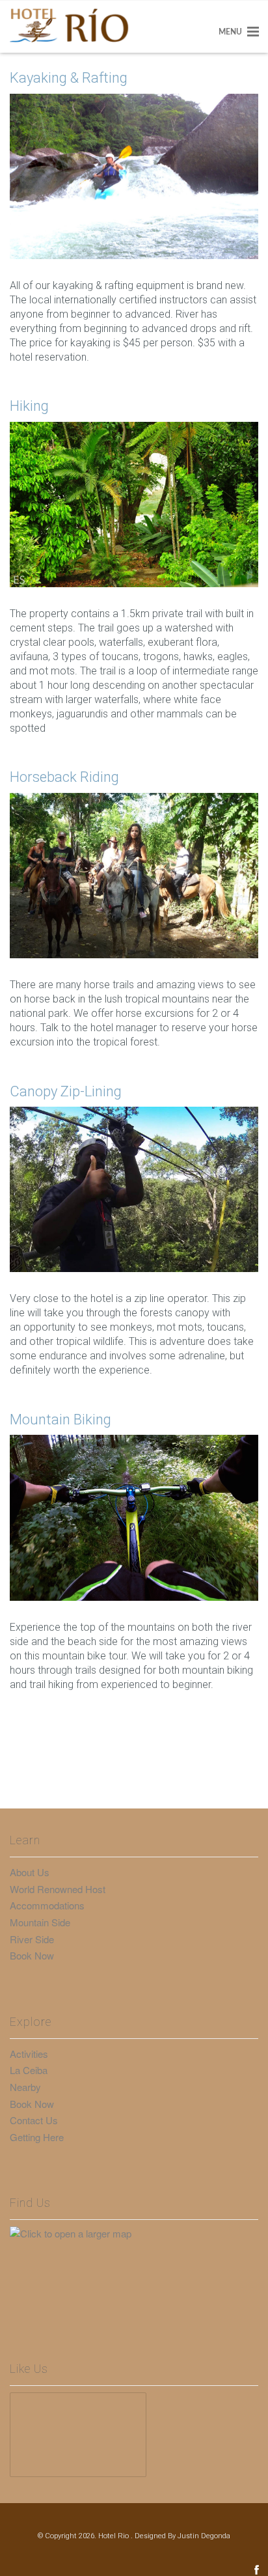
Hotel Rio (114, 2536)
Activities (29, 2054)
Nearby (25, 2087)
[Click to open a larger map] (78, 2267)
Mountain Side (40, 1922)
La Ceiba (29, 2070)
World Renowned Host (58, 1889)
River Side (32, 1939)
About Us (30, 1872)
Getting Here (37, 2137)
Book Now (32, 1955)
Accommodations (47, 1905)
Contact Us (34, 2120)
